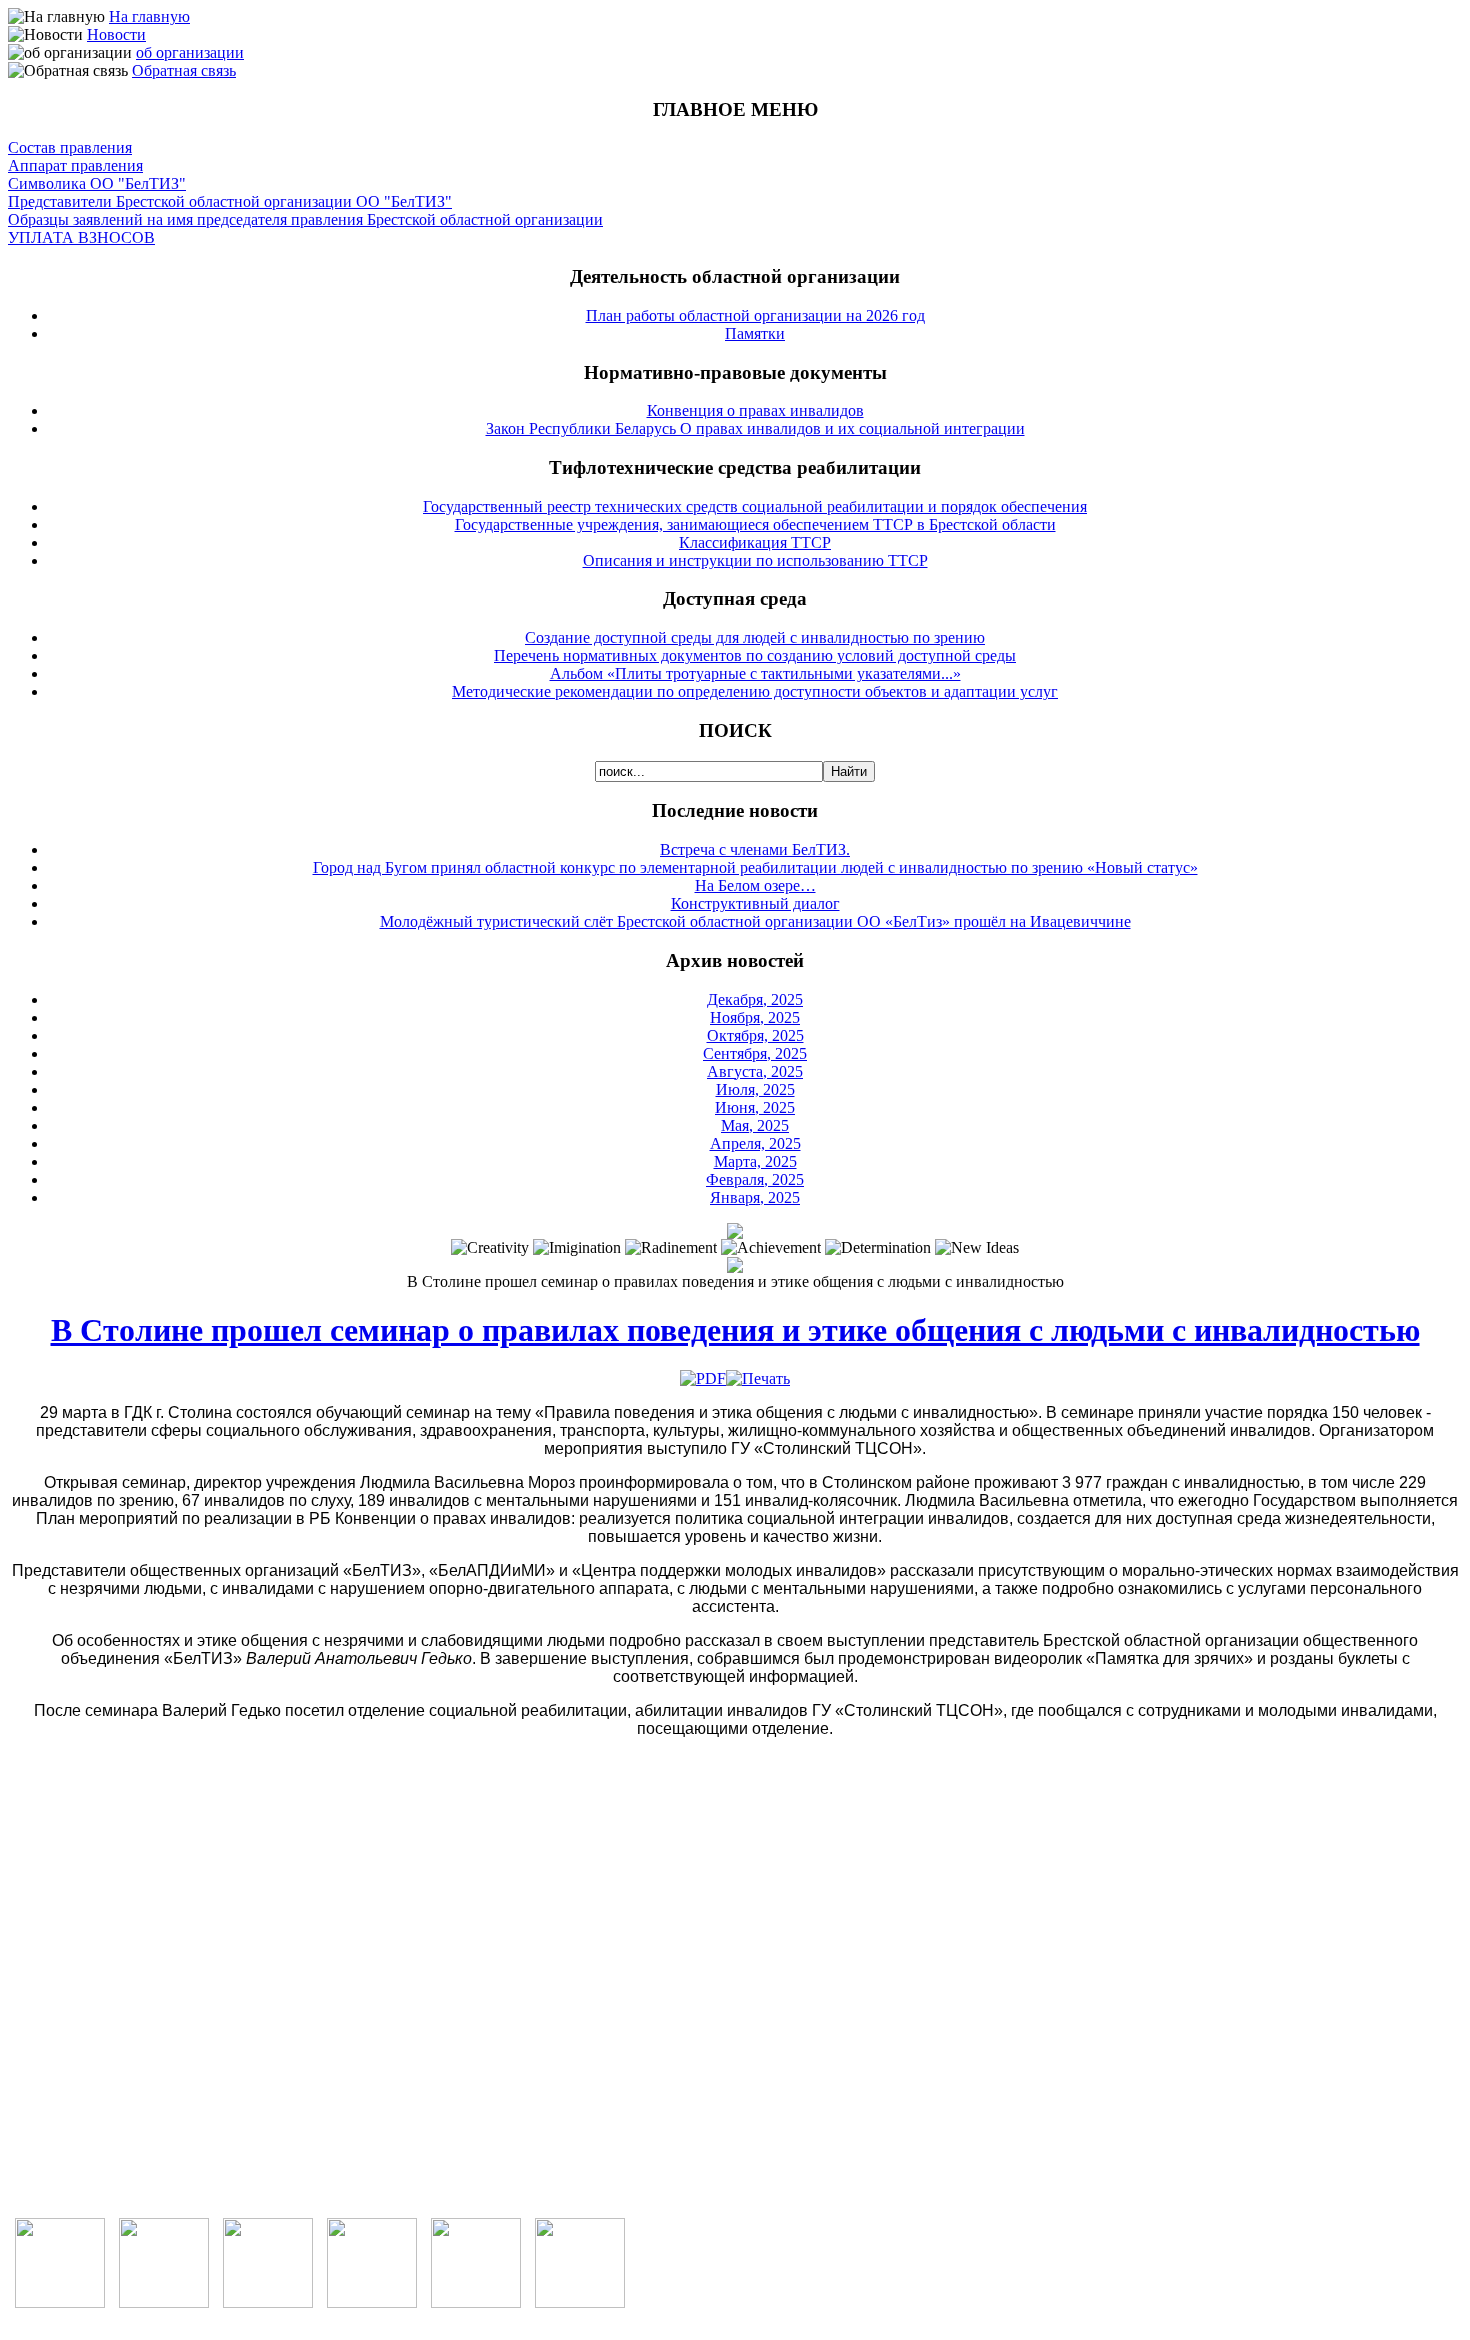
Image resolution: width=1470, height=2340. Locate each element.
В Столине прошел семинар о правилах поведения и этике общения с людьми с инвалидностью (735, 1330)
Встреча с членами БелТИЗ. (755, 849)
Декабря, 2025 (755, 999)
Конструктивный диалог (755, 903)
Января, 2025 (755, 1197)
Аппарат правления (75, 165)
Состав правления (70, 147)
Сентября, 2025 (755, 1053)
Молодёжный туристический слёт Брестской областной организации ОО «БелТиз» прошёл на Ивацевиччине (755, 921)
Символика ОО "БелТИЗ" (97, 183)
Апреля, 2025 (755, 1143)
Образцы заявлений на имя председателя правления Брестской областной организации (305, 219)
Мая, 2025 (755, 1125)
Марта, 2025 (755, 1161)
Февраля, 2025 (755, 1179)
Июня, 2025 (755, 1107)
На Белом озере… (755, 885)
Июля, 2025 (755, 1089)
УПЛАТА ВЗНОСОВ (81, 237)
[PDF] (703, 1378)
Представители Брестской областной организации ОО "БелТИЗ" (230, 201)
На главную (149, 16)
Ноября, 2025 (755, 1017)
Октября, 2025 (755, 1035)
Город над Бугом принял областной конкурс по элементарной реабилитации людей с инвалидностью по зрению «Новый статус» (755, 867)
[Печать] (758, 1378)
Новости (116, 34)
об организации (190, 52)
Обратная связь (184, 70)
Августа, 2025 (755, 1071)
